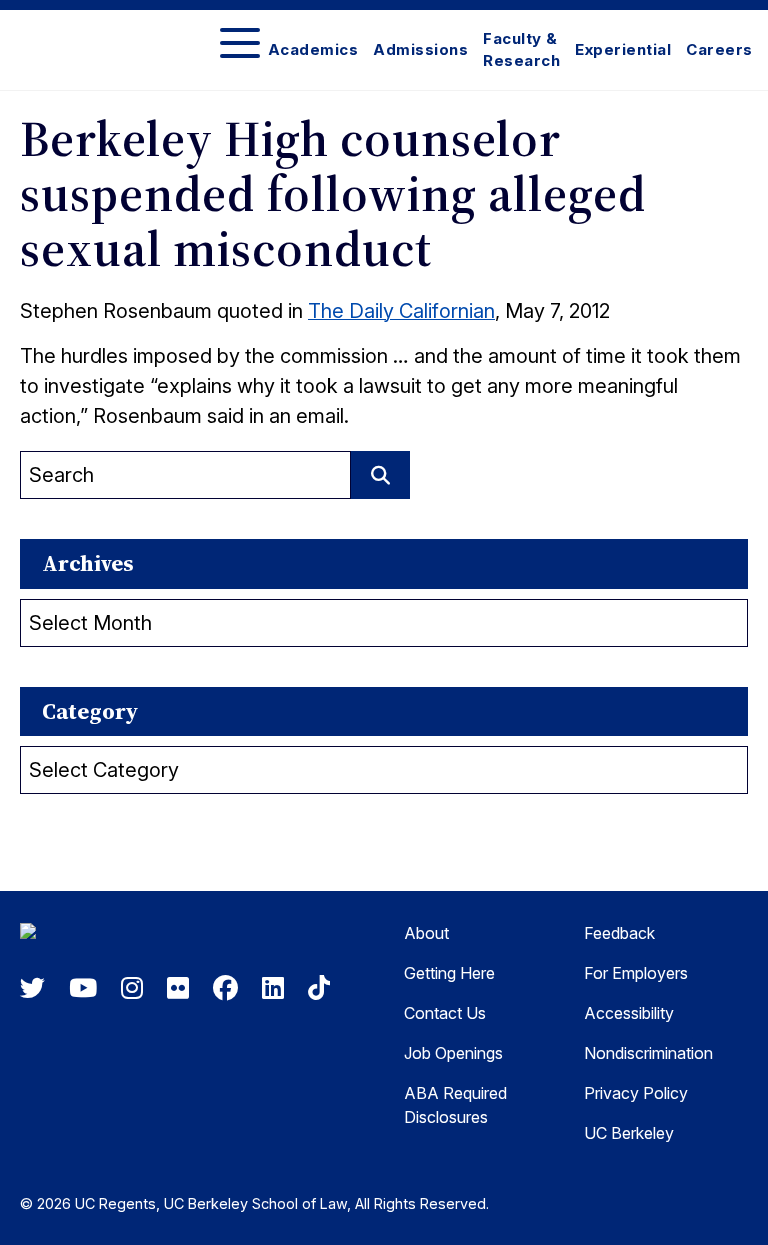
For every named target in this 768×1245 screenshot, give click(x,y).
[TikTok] (319, 988)
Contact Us (445, 1013)
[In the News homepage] (120, 935)
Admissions (420, 49)
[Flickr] (178, 988)
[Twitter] (32, 988)
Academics (313, 49)
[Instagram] (132, 988)
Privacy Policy (636, 1093)
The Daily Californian (401, 311)
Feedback (619, 933)
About (426, 933)
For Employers (636, 973)
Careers (719, 49)
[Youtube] (83, 988)
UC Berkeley (629, 1133)
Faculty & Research (521, 50)
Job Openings (453, 1053)
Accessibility (629, 1013)
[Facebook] (225, 988)
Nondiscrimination (648, 1053)
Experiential (623, 49)
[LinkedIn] (273, 988)
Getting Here (449, 973)
